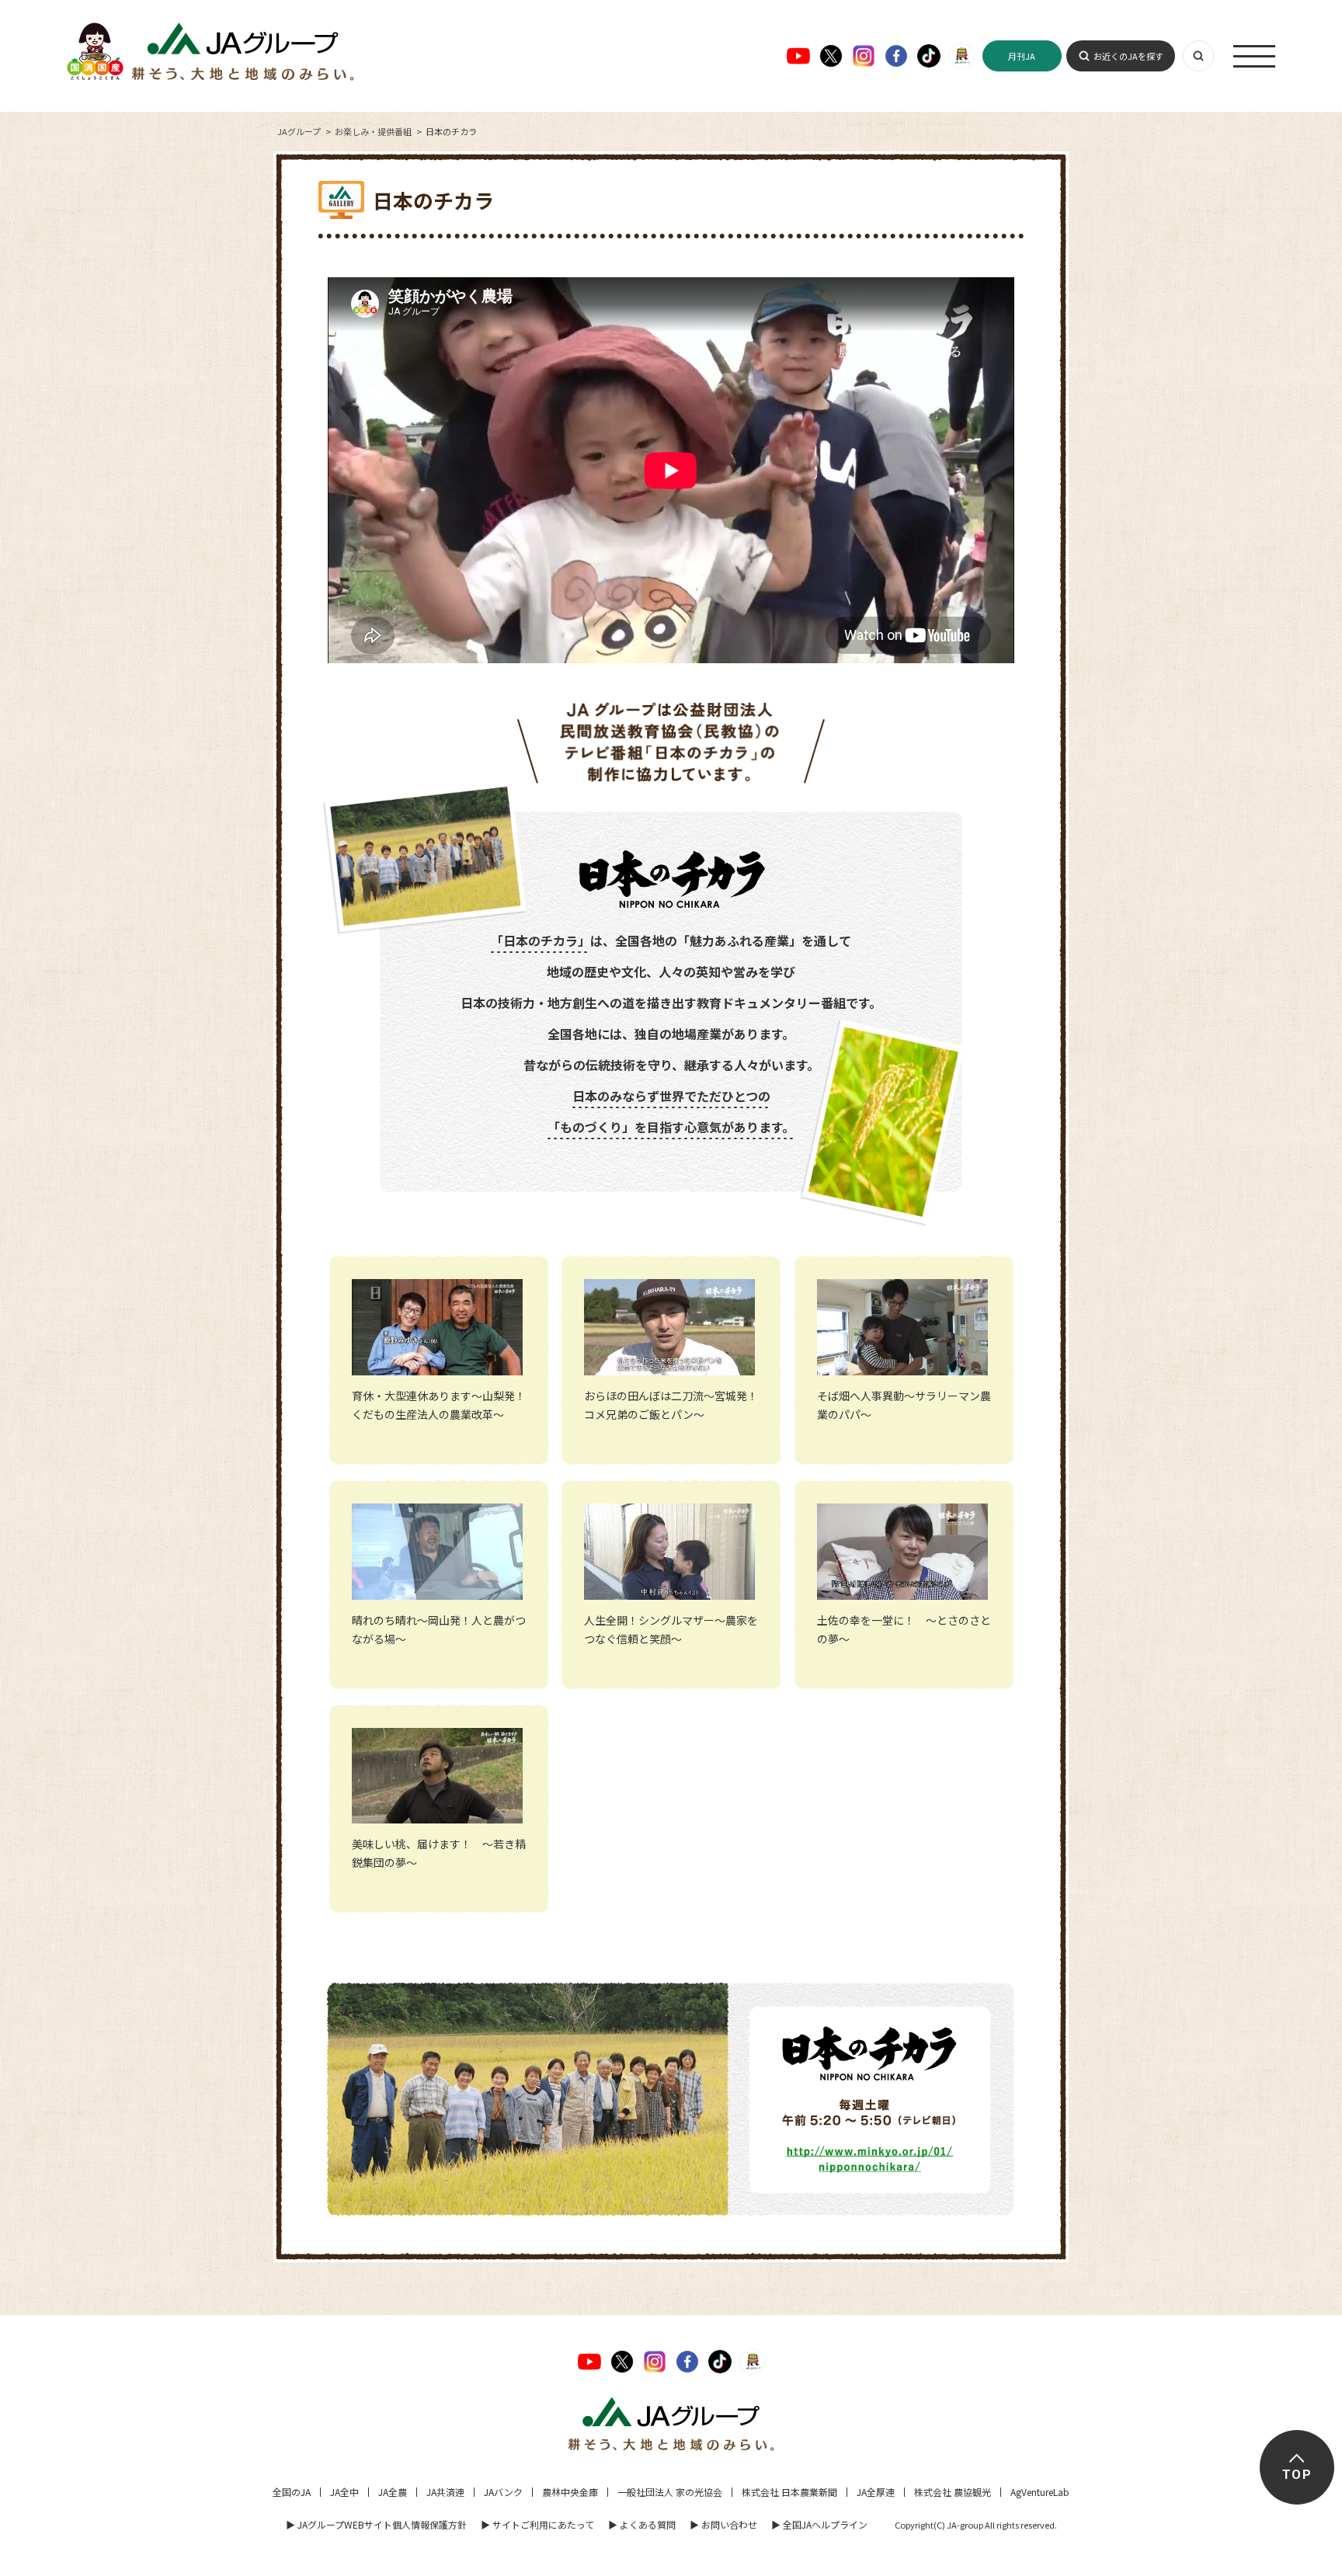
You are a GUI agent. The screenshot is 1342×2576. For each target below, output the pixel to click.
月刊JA (1022, 56)
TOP (1297, 2475)
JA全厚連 (876, 2492)
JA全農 (393, 2492)
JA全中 (344, 2492)
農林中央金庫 (570, 2492)
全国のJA (292, 2492)
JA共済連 (445, 2492)
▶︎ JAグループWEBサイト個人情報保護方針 (376, 2524)
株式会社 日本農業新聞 (789, 2492)
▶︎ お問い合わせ (723, 2524)
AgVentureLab (1040, 2492)
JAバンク (503, 2492)
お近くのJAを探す (1128, 56)
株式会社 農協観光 (953, 2492)
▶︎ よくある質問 (642, 2524)
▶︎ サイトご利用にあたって (537, 2524)
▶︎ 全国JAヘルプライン (819, 2524)
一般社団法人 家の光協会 (670, 2492)
